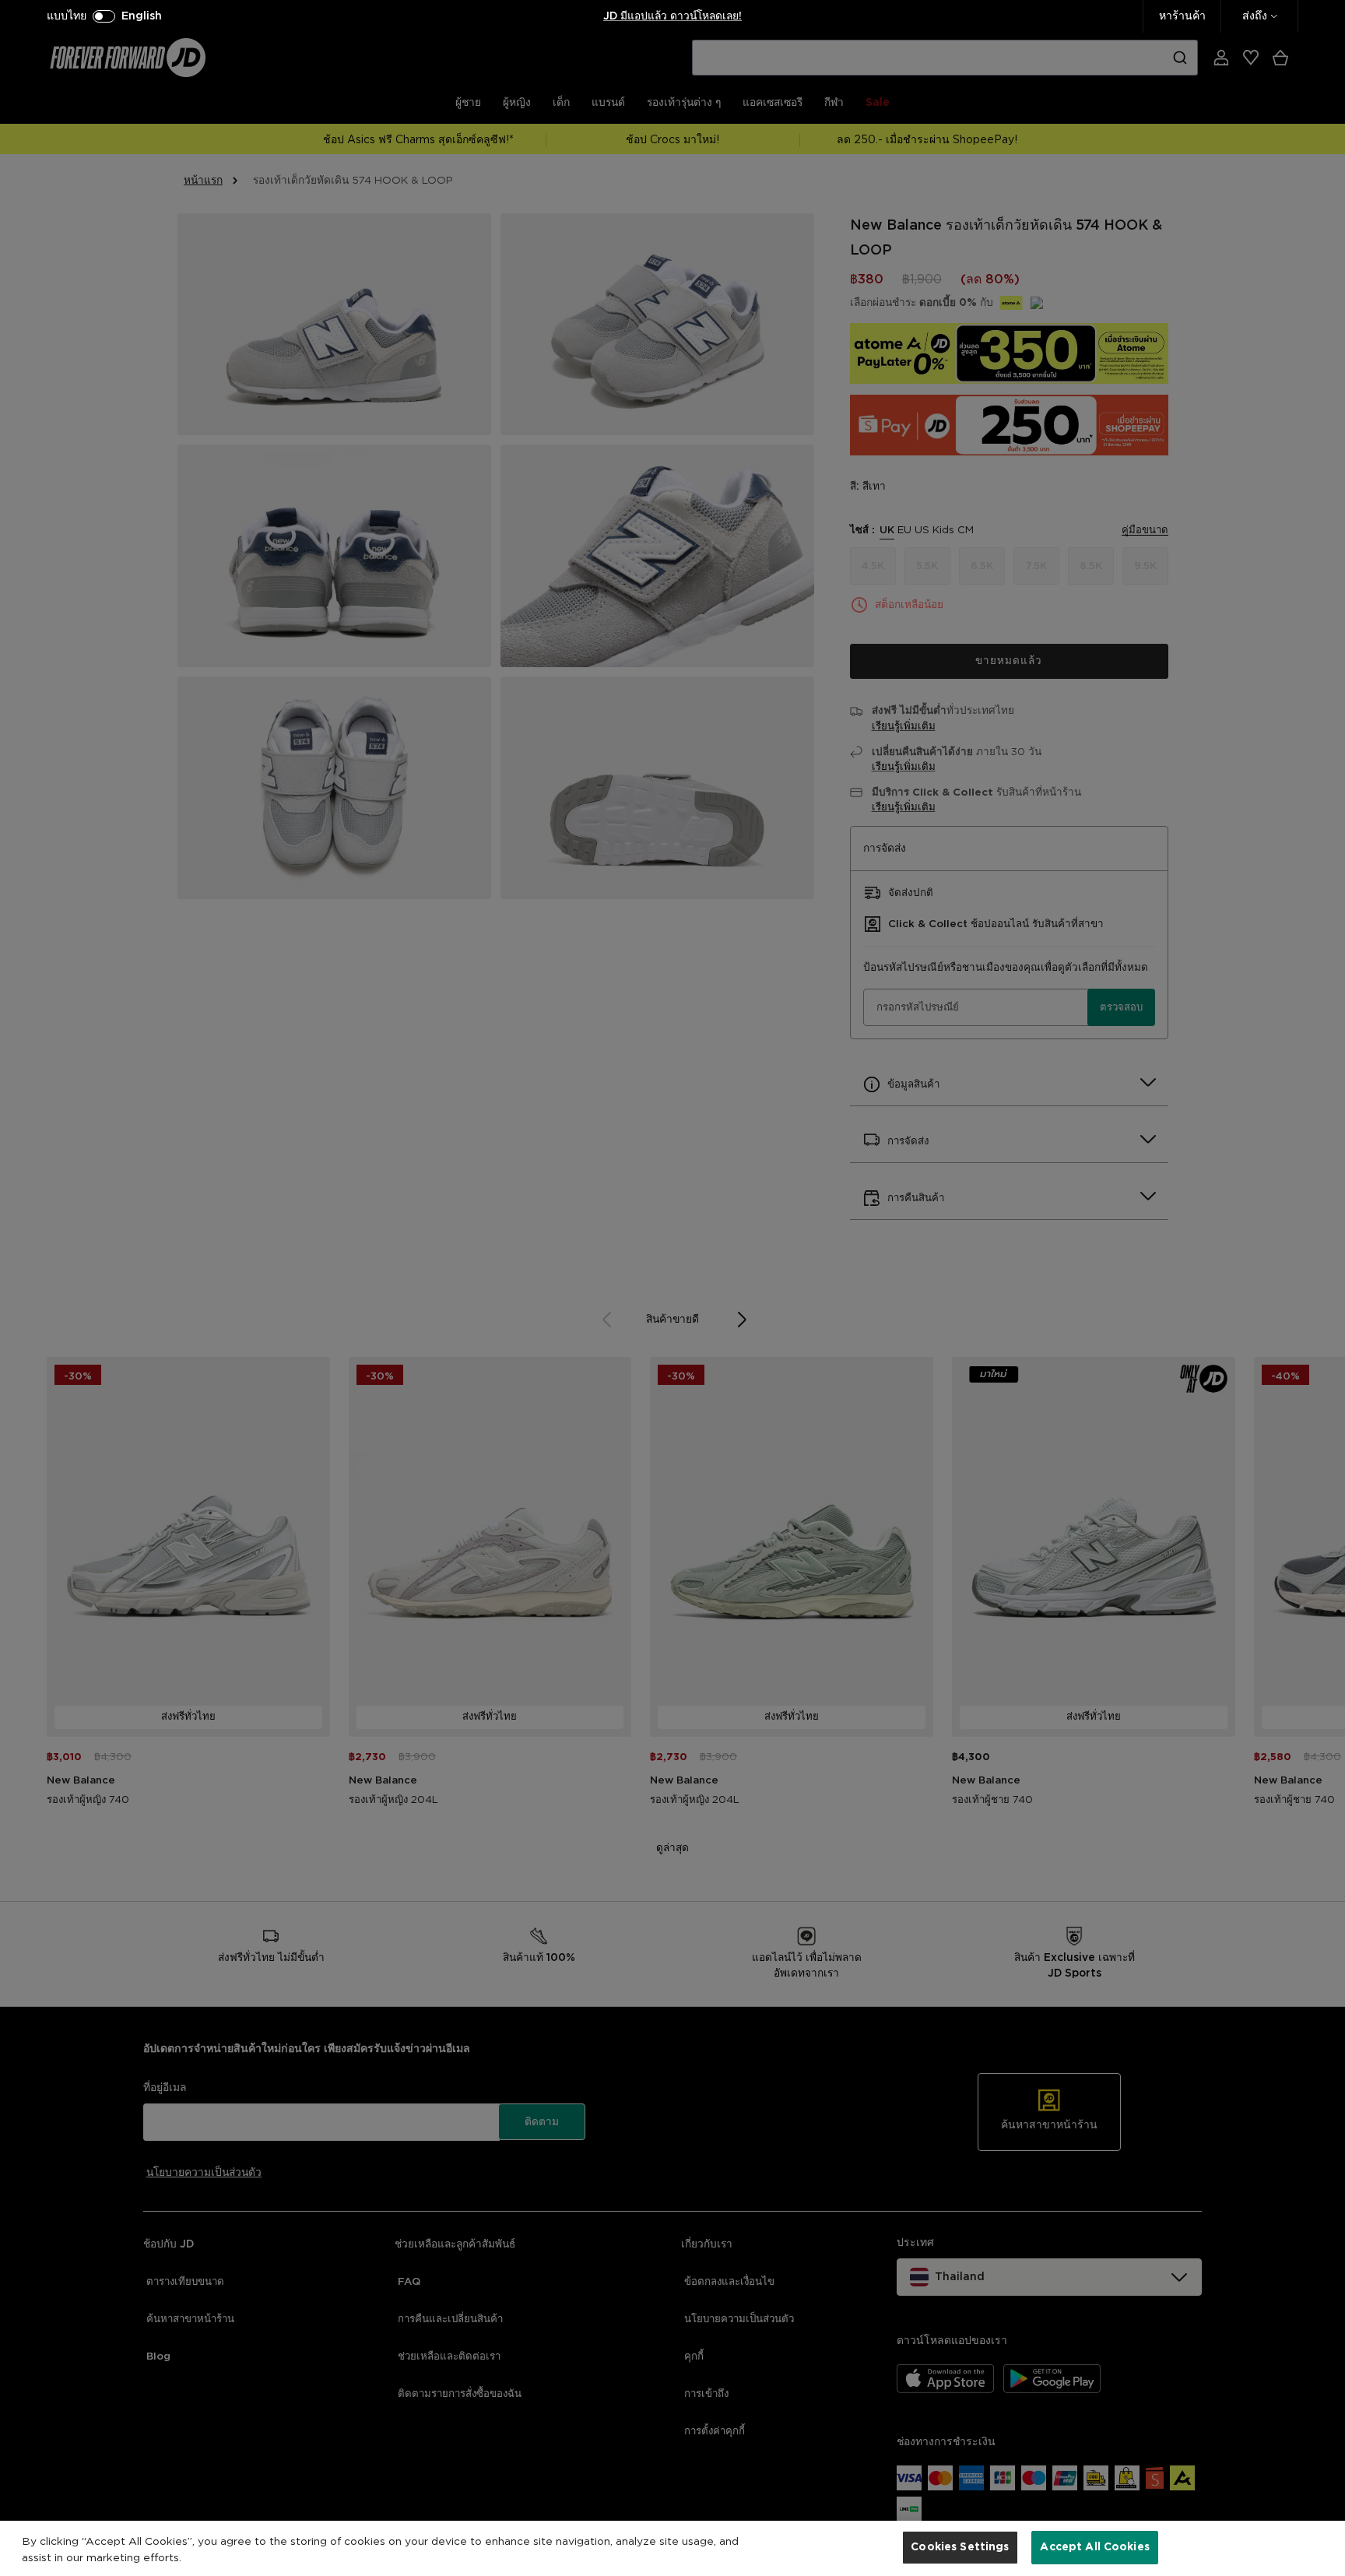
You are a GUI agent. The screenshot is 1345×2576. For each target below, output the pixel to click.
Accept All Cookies (1095, 2547)
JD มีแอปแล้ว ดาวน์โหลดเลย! (672, 16)
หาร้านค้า (1182, 16)
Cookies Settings (960, 2547)
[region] (672, 2548)
